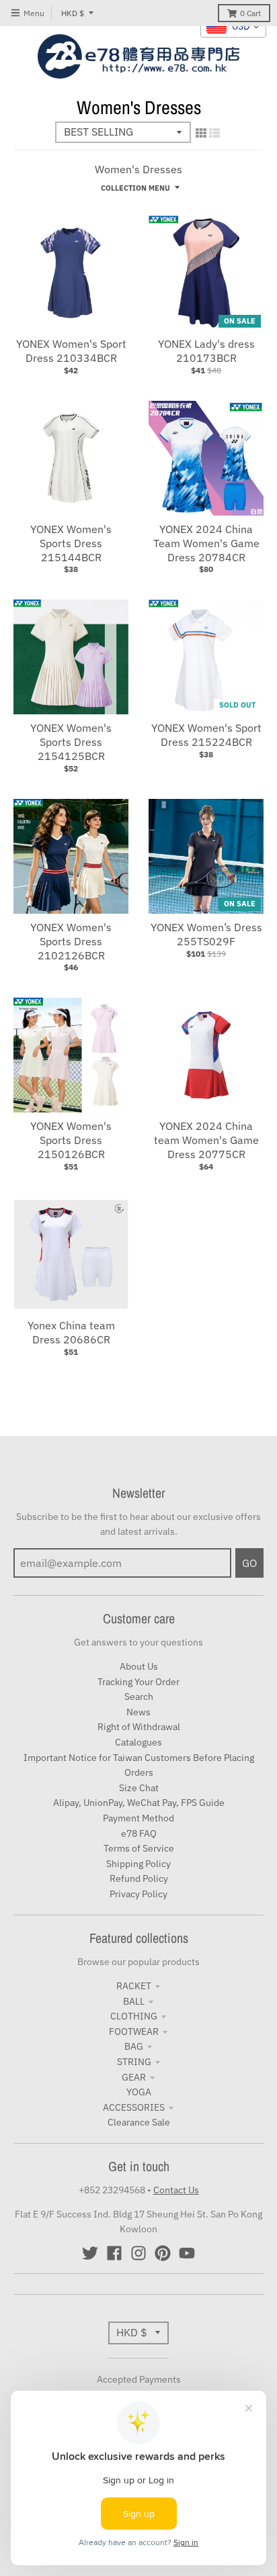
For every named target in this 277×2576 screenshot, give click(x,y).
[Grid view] (201, 133)
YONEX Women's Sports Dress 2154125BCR (71, 742)
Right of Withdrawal (139, 1727)
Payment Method (138, 1818)
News (138, 1712)
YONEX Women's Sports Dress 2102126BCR (71, 941)
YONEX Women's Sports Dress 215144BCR (71, 543)
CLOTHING (134, 2016)
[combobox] (233, 27)
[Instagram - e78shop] (138, 2253)
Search (139, 1697)
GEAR (134, 2077)
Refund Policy (139, 1878)
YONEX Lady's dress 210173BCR (206, 351)
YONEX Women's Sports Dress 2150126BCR (71, 1140)
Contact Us (176, 2190)
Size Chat (139, 1788)
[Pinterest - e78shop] (163, 2253)
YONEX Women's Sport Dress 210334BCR (71, 351)
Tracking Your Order (138, 1682)
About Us (139, 1666)
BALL (134, 2001)
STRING (134, 2062)
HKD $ (73, 13)
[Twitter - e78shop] (90, 2253)
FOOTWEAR (134, 2032)
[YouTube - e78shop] (187, 2253)
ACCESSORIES (134, 2107)
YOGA (139, 2092)
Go (249, 1563)
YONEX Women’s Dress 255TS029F (206, 934)
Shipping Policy (138, 1864)
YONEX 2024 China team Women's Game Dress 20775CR (206, 1140)
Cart (250, 13)
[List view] (214, 133)
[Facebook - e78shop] (114, 2253)
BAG (134, 2046)
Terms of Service (139, 1848)
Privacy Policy (138, 1894)
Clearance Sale (139, 2122)
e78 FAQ (139, 1833)
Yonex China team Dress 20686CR (71, 1332)
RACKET (134, 1986)
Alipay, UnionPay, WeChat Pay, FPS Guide (139, 1803)
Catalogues (138, 1742)
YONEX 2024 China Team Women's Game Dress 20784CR (206, 543)
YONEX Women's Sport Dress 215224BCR (206, 735)
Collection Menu (135, 188)
